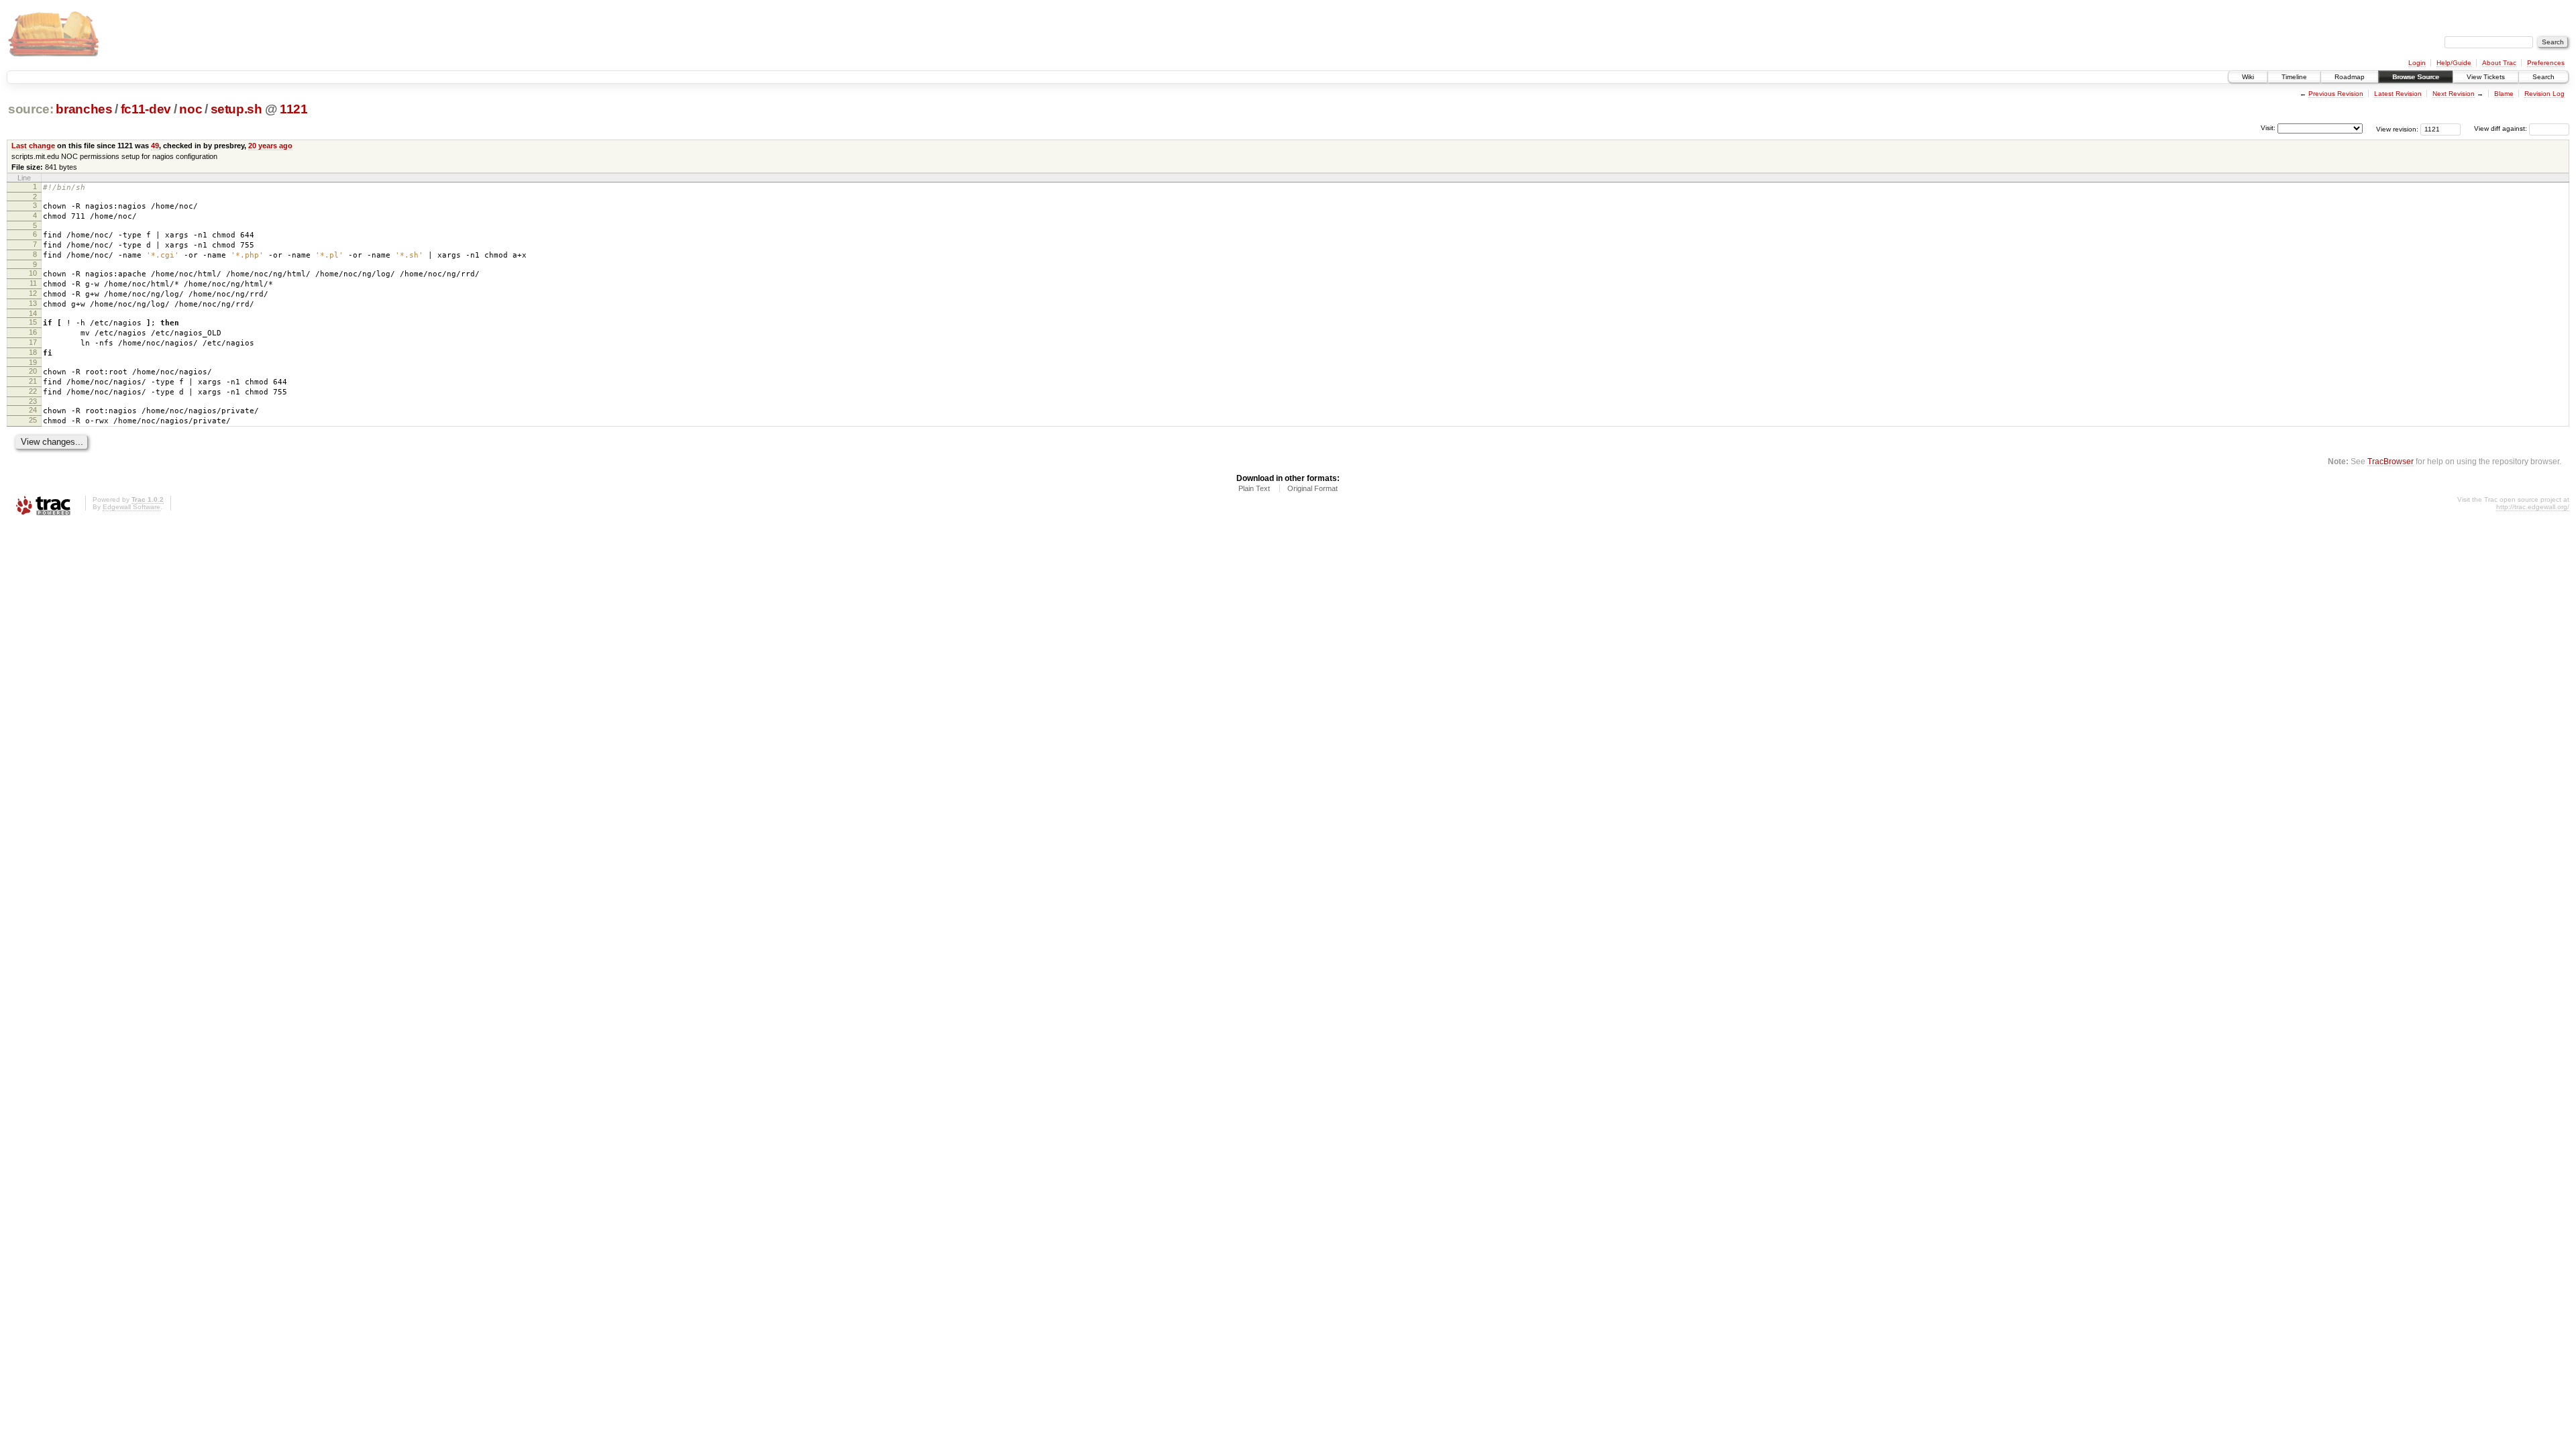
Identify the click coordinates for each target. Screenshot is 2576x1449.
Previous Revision (2336, 94)
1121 (294, 109)
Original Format (1312, 488)
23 (33, 401)
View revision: (2397, 128)
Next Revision (2454, 94)
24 (33, 410)
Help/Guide (2454, 63)
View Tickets (2486, 77)
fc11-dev (146, 109)
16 (33, 332)
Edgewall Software (131, 507)
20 (33, 371)
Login (2417, 63)
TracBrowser (2391, 461)
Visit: (2268, 128)
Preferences (2546, 63)
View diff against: (2502, 128)
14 (33, 313)
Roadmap (2350, 77)
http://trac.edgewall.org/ (2533, 507)
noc (191, 109)
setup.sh (236, 109)
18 (33, 352)
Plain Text (1254, 488)
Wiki (2248, 77)
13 (33, 303)
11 (33, 283)
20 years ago (270, 146)
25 (33, 420)
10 (33, 273)
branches (84, 109)
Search (2543, 77)
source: (31, 109)
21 (33, 381)
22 (33, 391)
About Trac (2499, 63)
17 (33, 342)
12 (33, 293)
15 (33, 322)
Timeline (2294, 77)
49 (155, 146)
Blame (2504, 94)
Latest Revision (2398, 94)
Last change (33, 146)
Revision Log (2544, 94)
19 (33, 362)
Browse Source (2416, 77)
